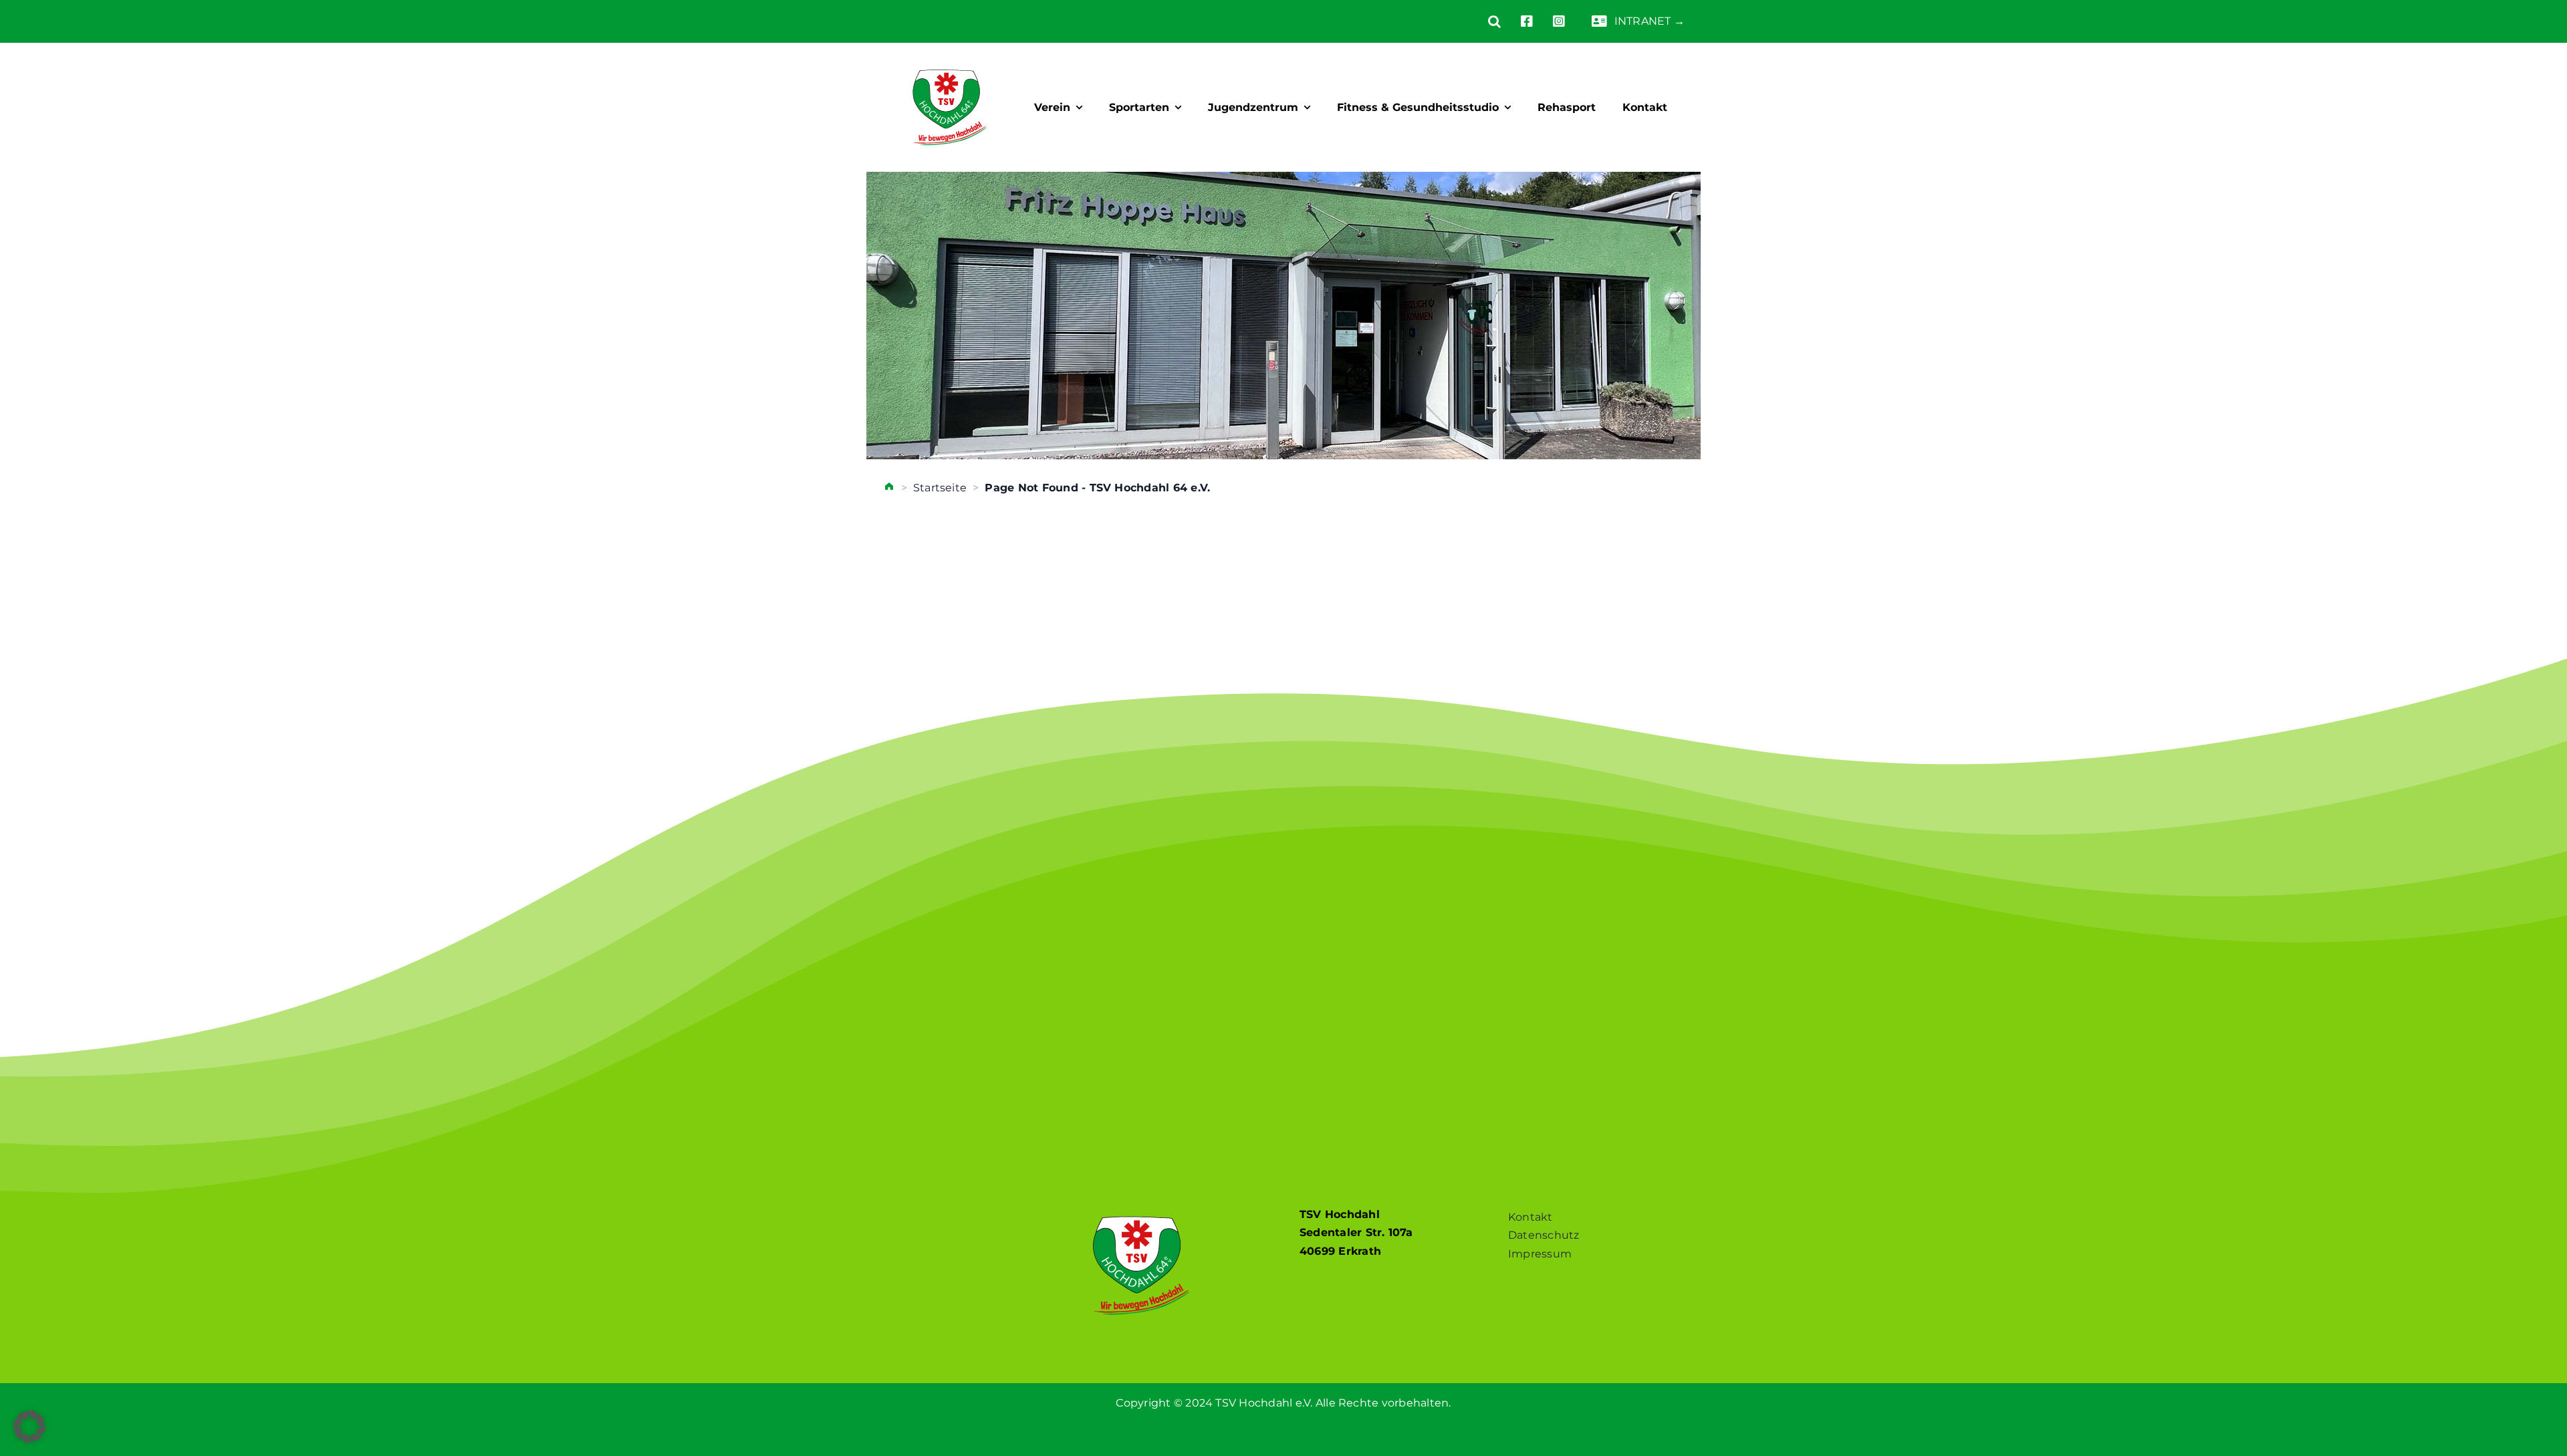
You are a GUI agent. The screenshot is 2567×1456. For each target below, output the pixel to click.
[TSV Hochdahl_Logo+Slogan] (950, 58)
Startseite (940, 488)
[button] (1484, 21)
